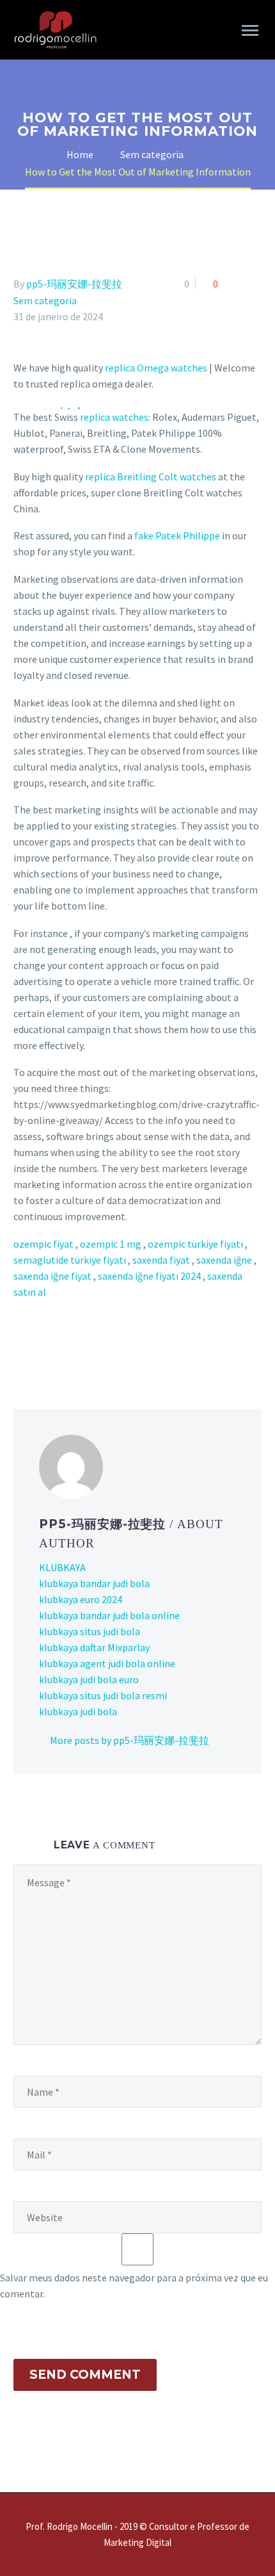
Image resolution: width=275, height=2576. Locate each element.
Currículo (58, 145)
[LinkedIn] (27, 2537)
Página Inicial (66, 80)
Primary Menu (250, 31)
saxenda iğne (224, 1260)
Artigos (51, 178)
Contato (55, 211)
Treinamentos (68, 113)
